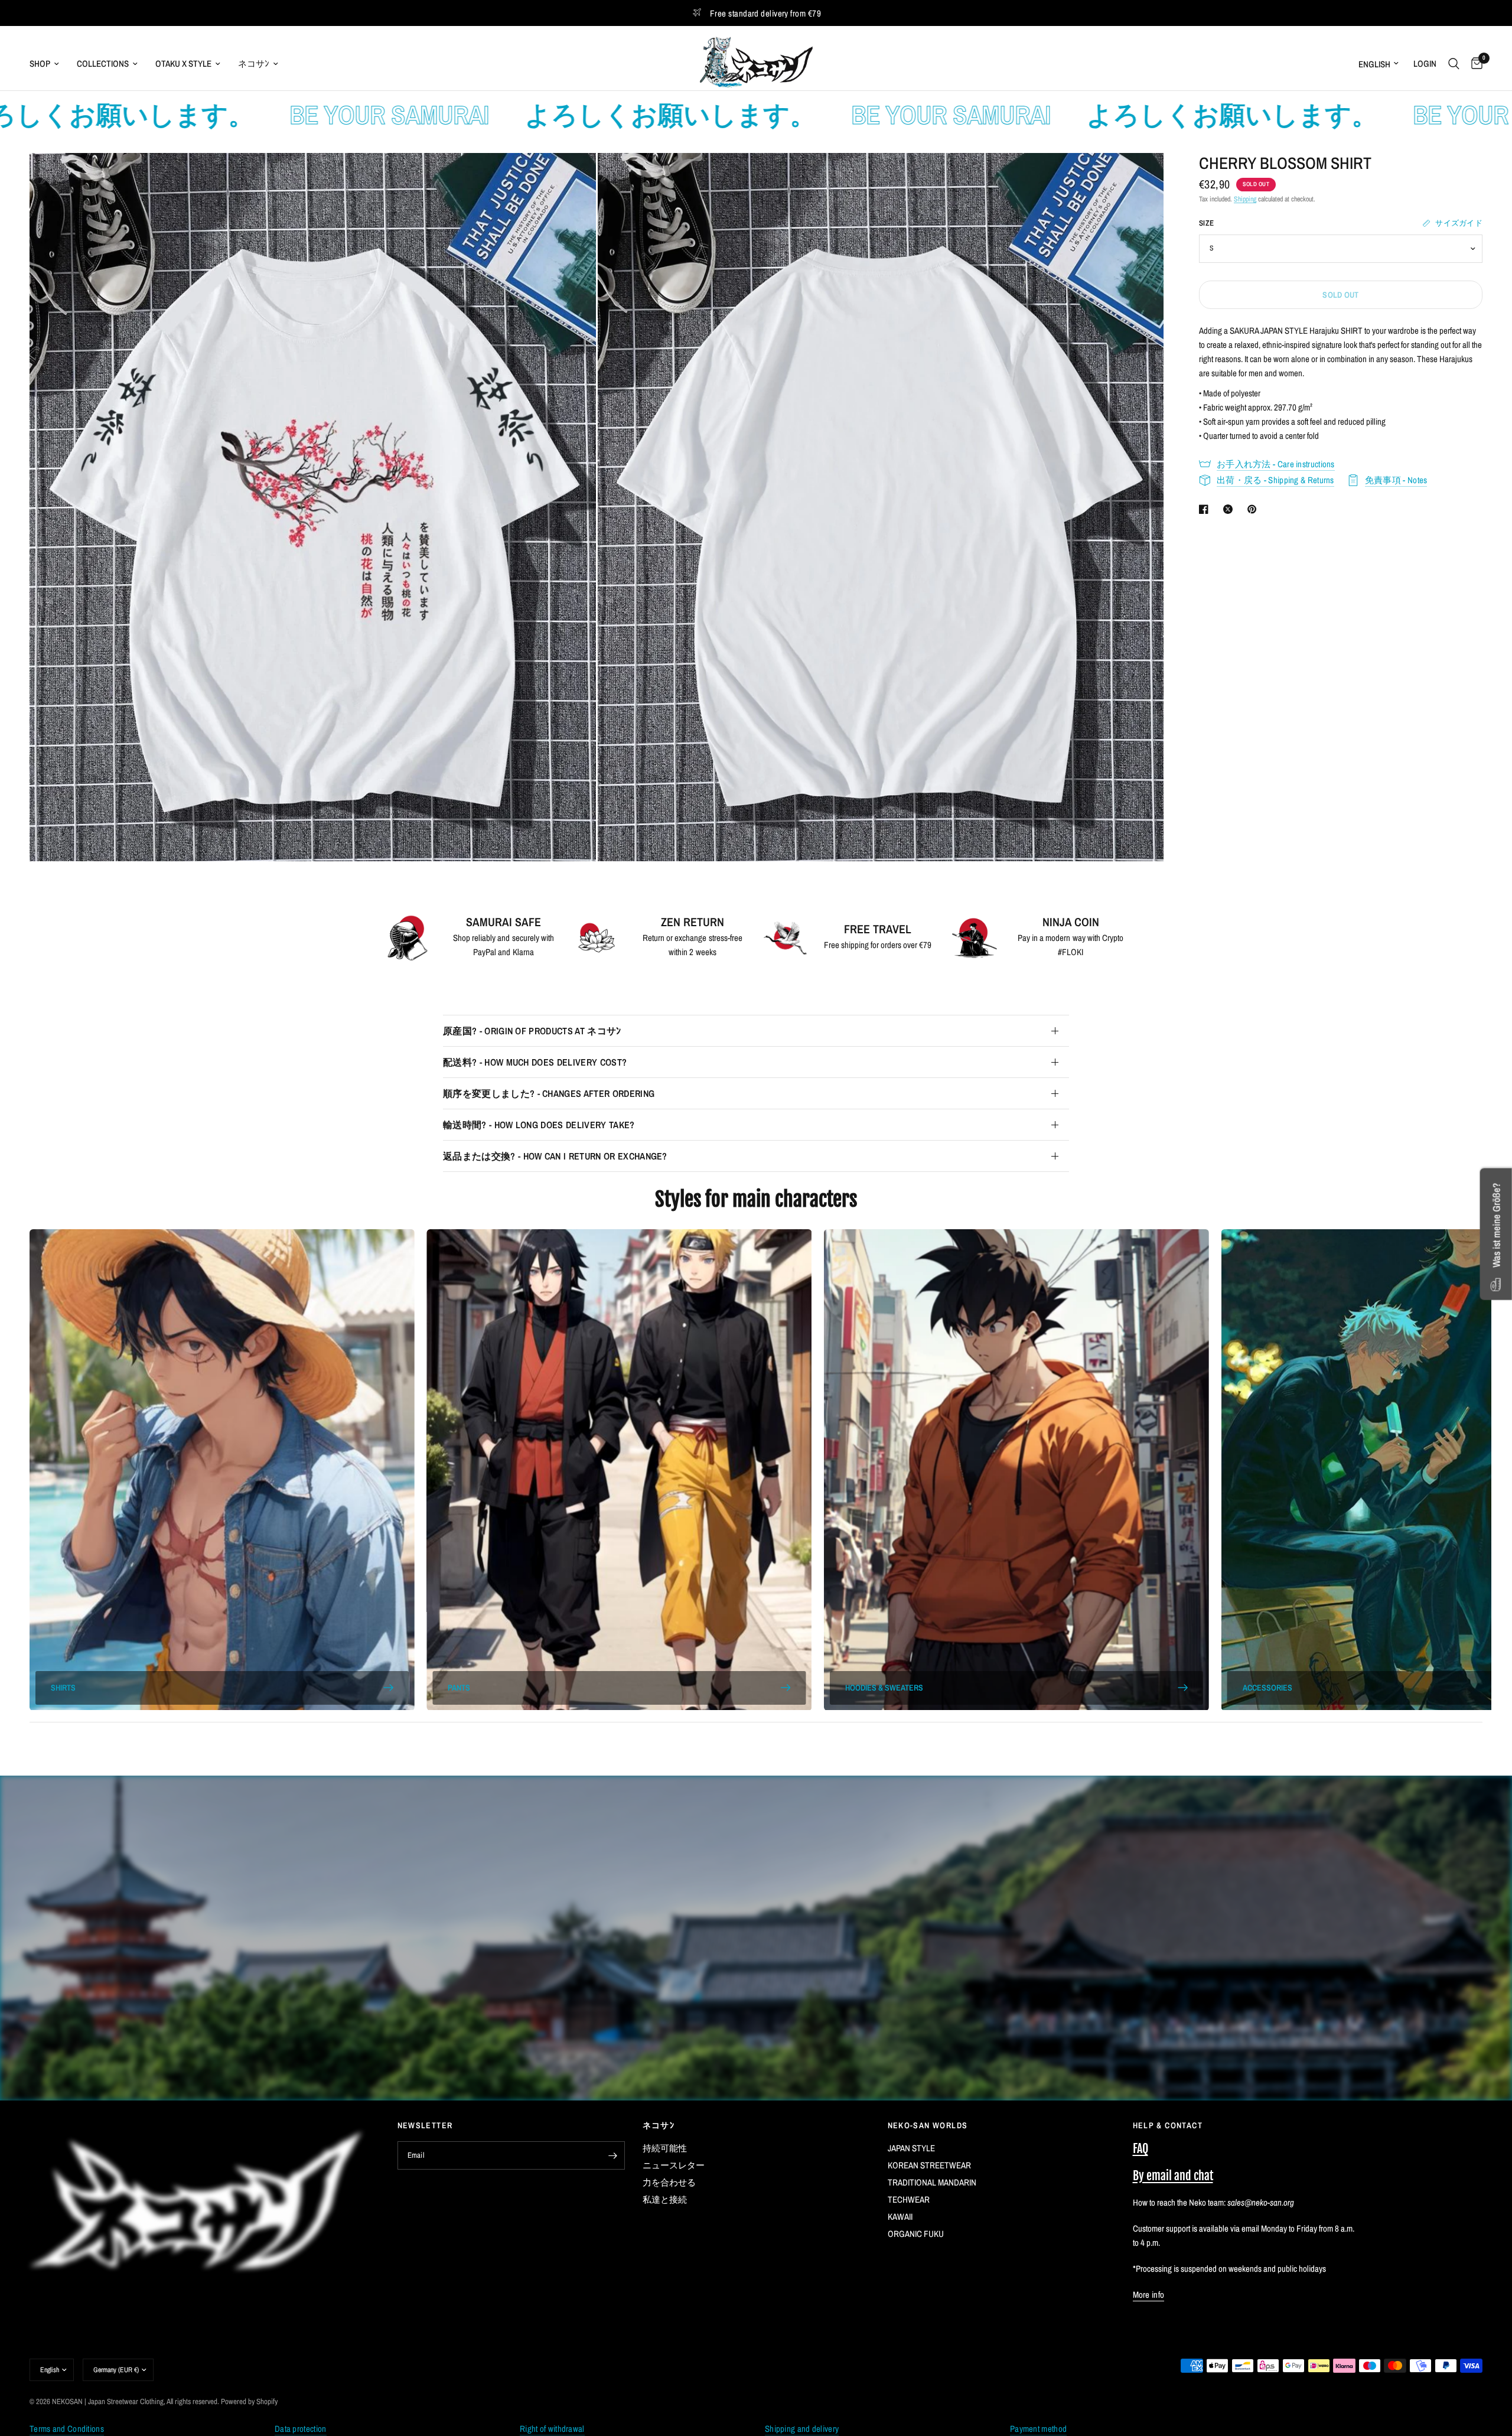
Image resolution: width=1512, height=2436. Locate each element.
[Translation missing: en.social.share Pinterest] (1254, 509)
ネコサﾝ (254, 63)
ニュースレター (674, 2165)
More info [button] (1149, 2295)
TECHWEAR (909, 2199)
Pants (459, 1688)
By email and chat (1173, 2176)
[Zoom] (571, 178)
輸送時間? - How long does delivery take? (539, 1125)
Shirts (63, 1688)
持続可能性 (665, 2148)
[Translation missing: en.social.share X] (1230, 509)
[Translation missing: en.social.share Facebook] (1206, 509)
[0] (1474, 63)
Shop (40, 63)
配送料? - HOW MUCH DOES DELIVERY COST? (535, 1062)
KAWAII (900, 2217)
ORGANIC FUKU (916, 2234)
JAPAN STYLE (911, 2148)
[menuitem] (49, 64)
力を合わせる (669, 2182)
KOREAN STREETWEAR (929, 2165)
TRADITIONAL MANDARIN (932, 2182)
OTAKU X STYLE (183, 63)
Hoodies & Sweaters (884, 1688)
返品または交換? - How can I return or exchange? (555, 1156)
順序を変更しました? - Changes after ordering (549, 1093)
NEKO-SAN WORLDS (928, 2125)
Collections (103, 63)
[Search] (1454, 63)
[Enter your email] (613, 2155)
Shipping (1245, 199)
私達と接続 (665, 2199)
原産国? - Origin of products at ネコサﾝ (532, 1031)
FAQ (1140, 2149)
